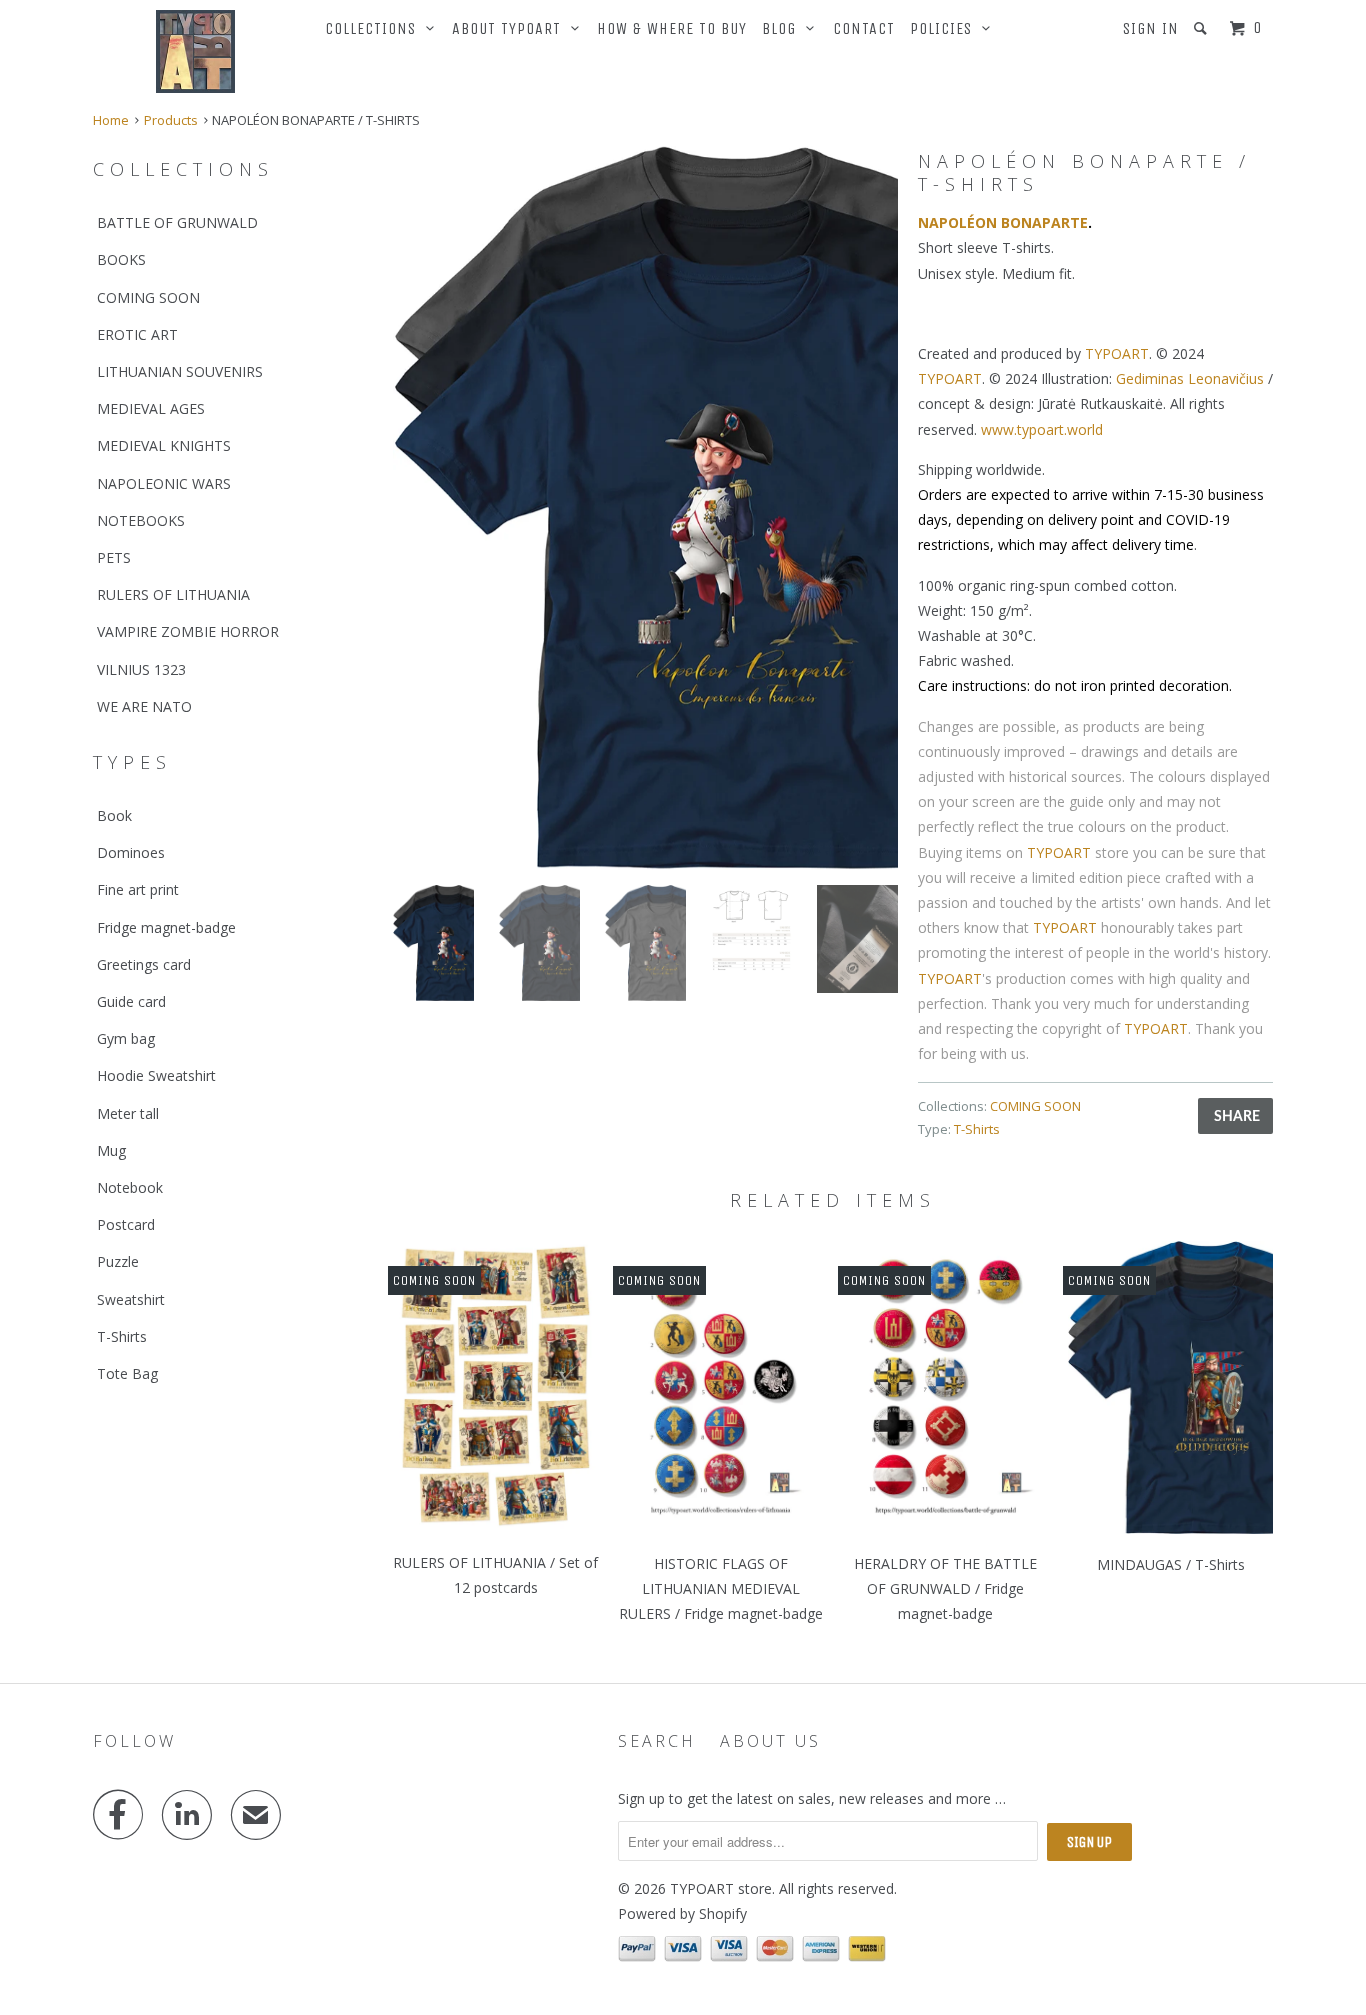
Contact (864, 28)
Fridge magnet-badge (166, 927)
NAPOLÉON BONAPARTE (1003, 222)
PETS (114, 557)
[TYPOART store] (196, 51)
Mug (111, 1150)
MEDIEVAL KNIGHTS (164, 445)
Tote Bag (127, 1373)
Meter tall (128, 1113)
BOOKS (121, 259)
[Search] (1202, 28)
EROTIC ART (137, 334)
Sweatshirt (131, 1299)
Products (171, 120)
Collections (375, 28)
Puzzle (118, 1261)
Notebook (130, 1187)
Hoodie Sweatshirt (156, 1075)
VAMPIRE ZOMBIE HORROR (188, 631)
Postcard (126, 1224)
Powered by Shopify (682, 1913)
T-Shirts (122, 1336)
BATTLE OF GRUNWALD (177, 222)
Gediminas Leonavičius (1190, 378)
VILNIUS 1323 (141, 669)
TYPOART (1117, 353)
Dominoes (131, 852)
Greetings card (144, 964)
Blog (784, 28)
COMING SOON (148, 297)
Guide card (131, 1001)
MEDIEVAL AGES (151, 408)
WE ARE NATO (144, 706)
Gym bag (126, 1038)
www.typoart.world (1042, 429)
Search (657, 1741)
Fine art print (138, 889)
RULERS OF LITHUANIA (173, 594)
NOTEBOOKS (141, 520)
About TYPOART (511, 28)
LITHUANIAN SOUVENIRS (180, 371)
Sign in (1151, 28)
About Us (770, 1741)
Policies (946, 28)
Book (114, 815)
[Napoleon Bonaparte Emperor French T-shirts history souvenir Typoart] (645, 508)
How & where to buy (672, 28)
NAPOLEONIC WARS (164, 483)
